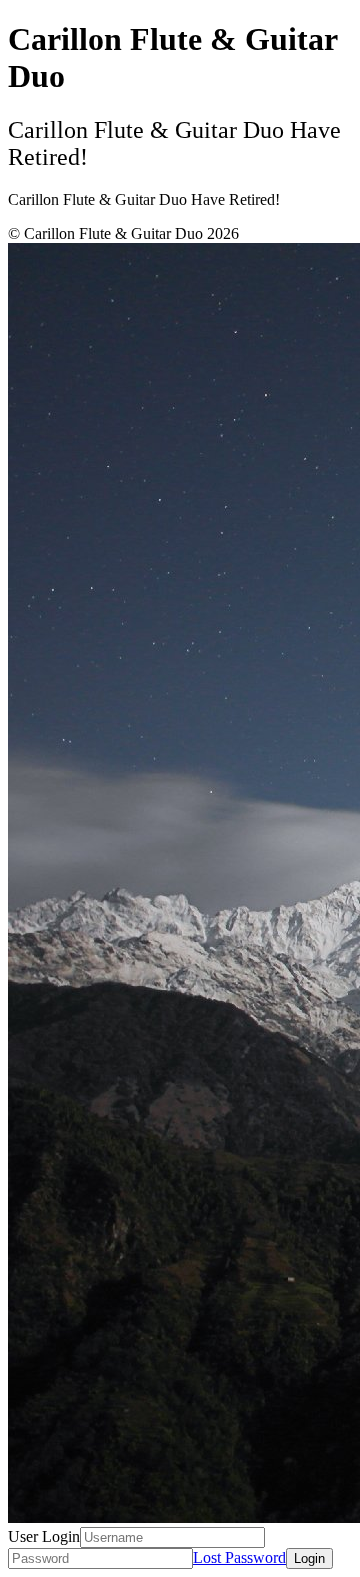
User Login (44, 1536)
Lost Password (239, 1557)
